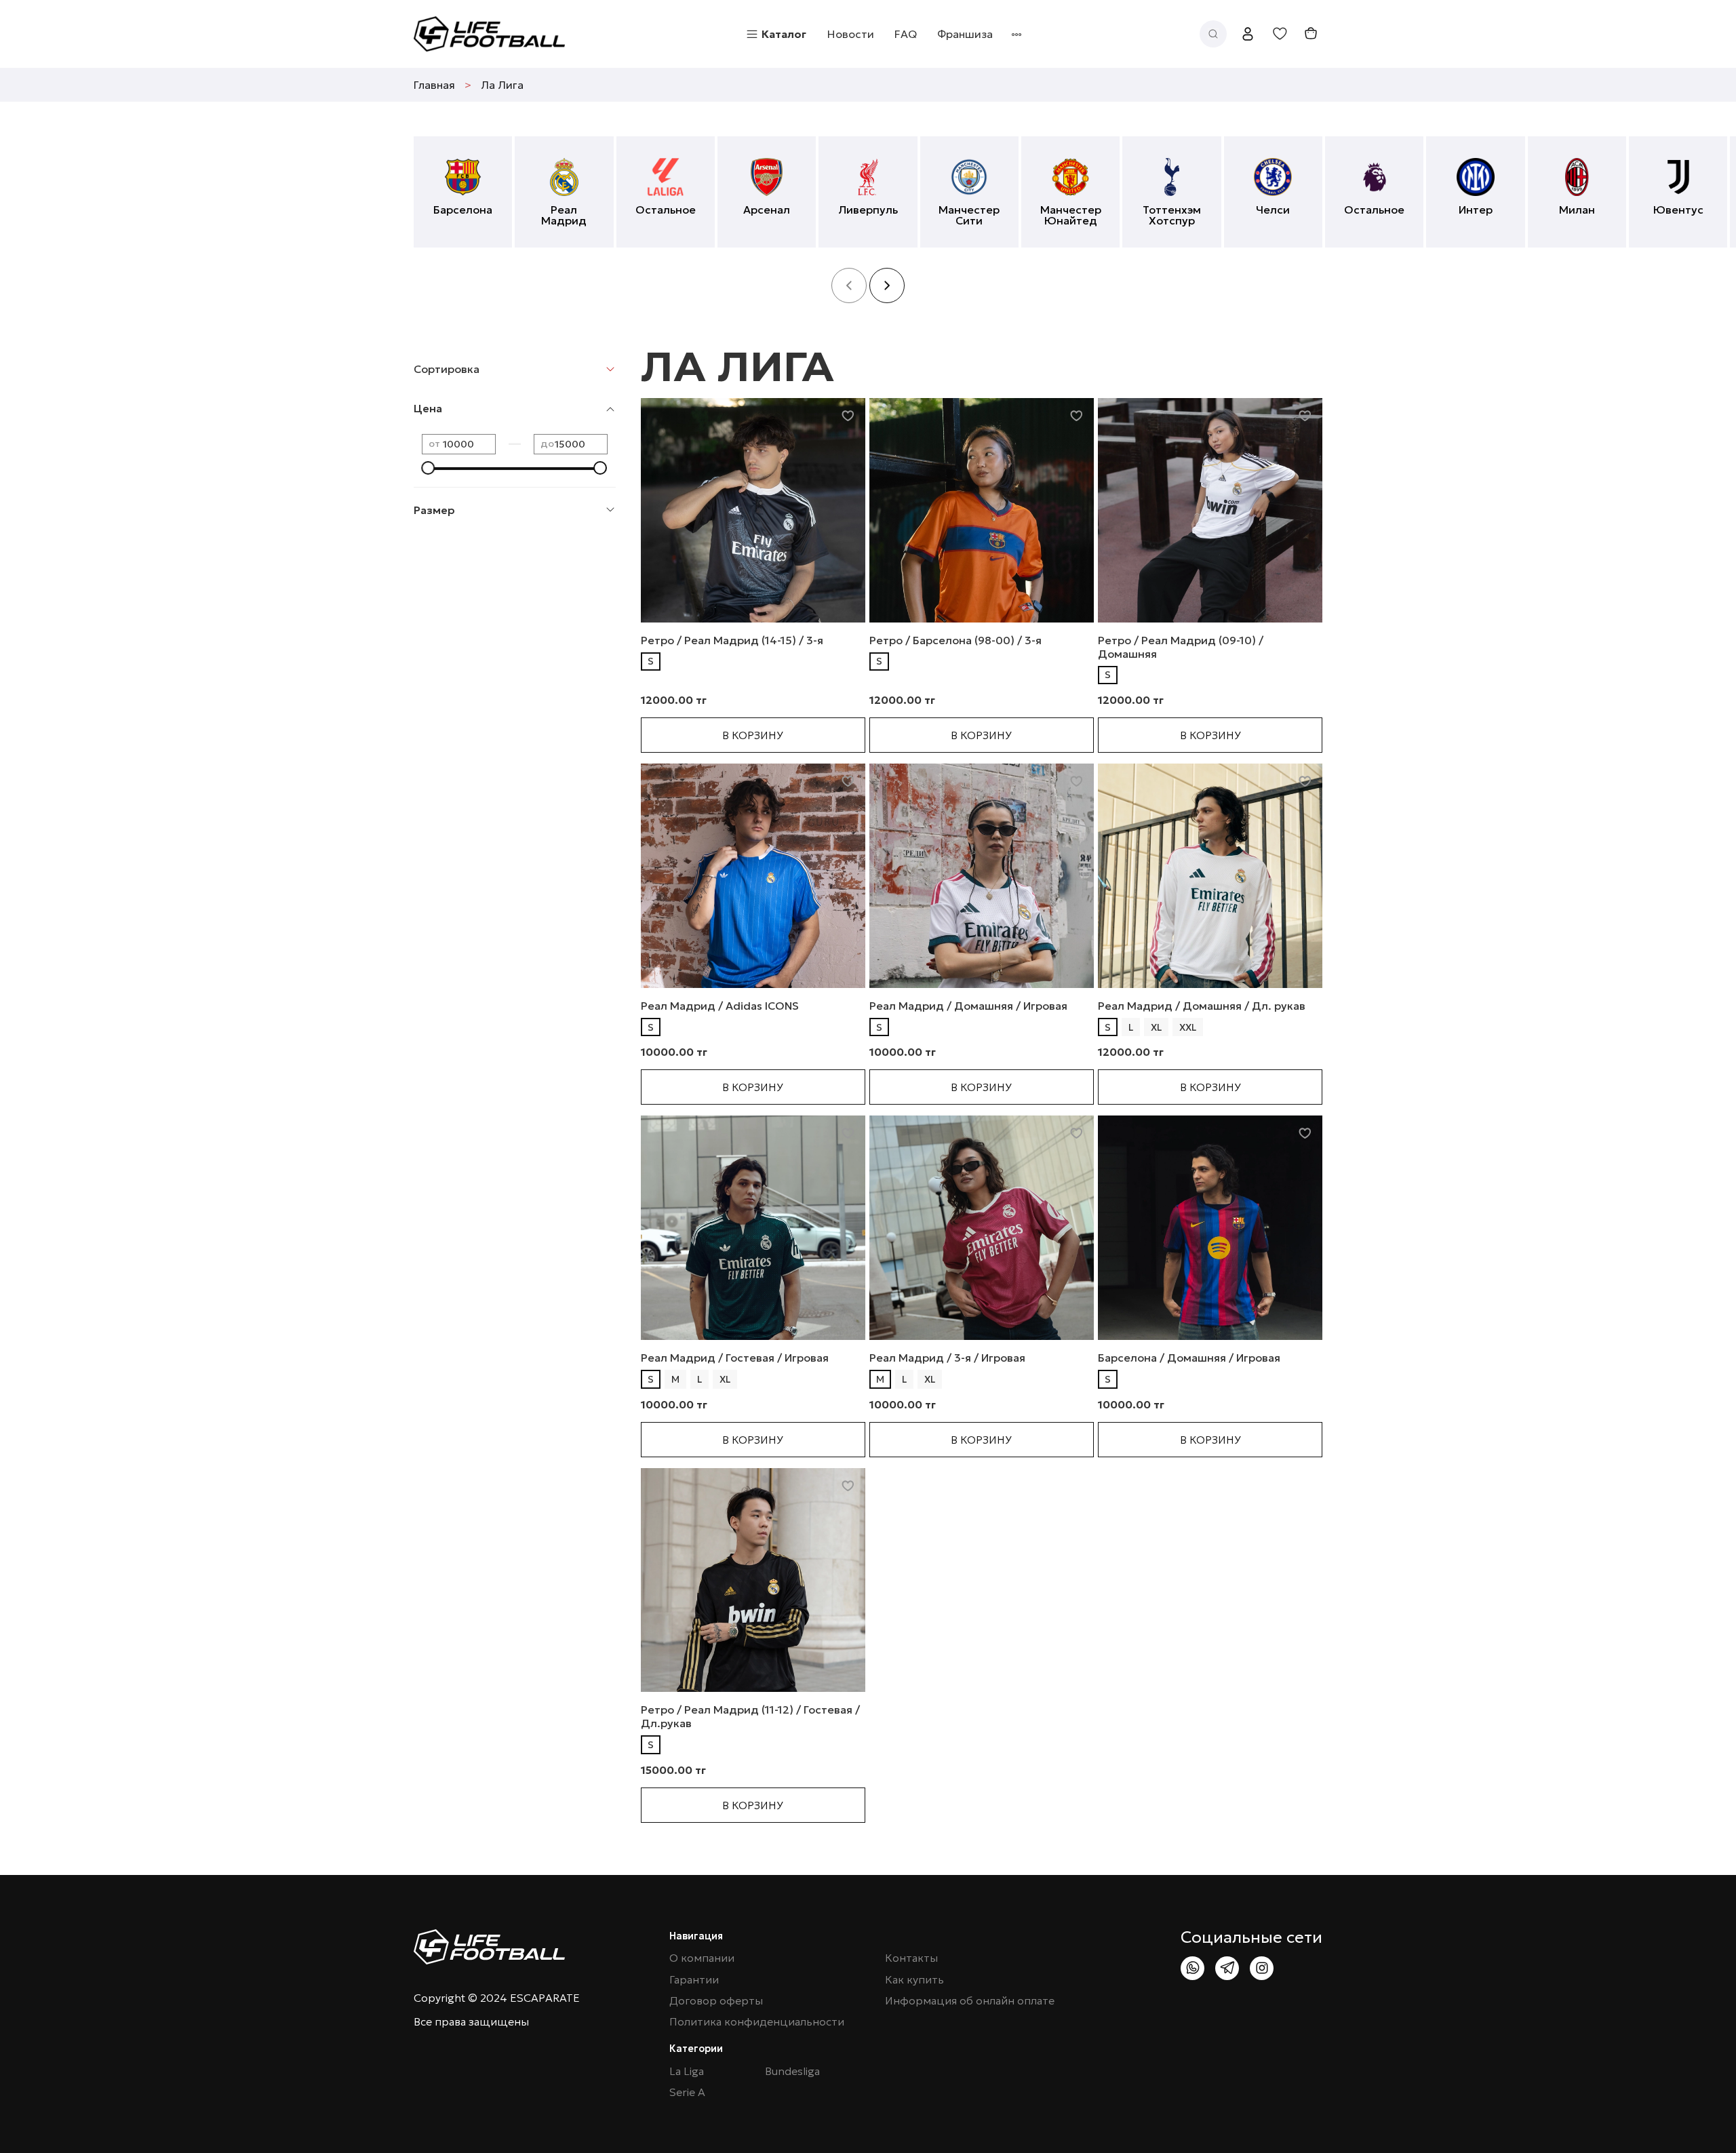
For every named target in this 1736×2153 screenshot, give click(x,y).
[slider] (429, 468)
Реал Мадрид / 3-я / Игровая (947, 1358)
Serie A (687, 2092)
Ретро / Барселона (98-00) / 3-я (955, 640)
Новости (851, 34)
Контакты (911, 1958)
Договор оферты (716, 2001)
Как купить (914, 1980)
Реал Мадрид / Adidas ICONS (720, 1006)
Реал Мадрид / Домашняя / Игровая (968, 1006)
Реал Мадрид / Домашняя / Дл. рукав (1202, 1006)
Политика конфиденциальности (757, 2022)
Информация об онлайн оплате (970, 2001)
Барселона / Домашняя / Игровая (1189, 1358)
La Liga (687, 2071)
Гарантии (694, 1980)
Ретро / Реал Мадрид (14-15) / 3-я (732, 640)
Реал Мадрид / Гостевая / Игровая (735, 1358)
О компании (702, 1958)
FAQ (906, 34)
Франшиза (965, 34)
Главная (434, 85)
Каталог (784, 34)
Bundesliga (792, 2071)
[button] (887, 285)
